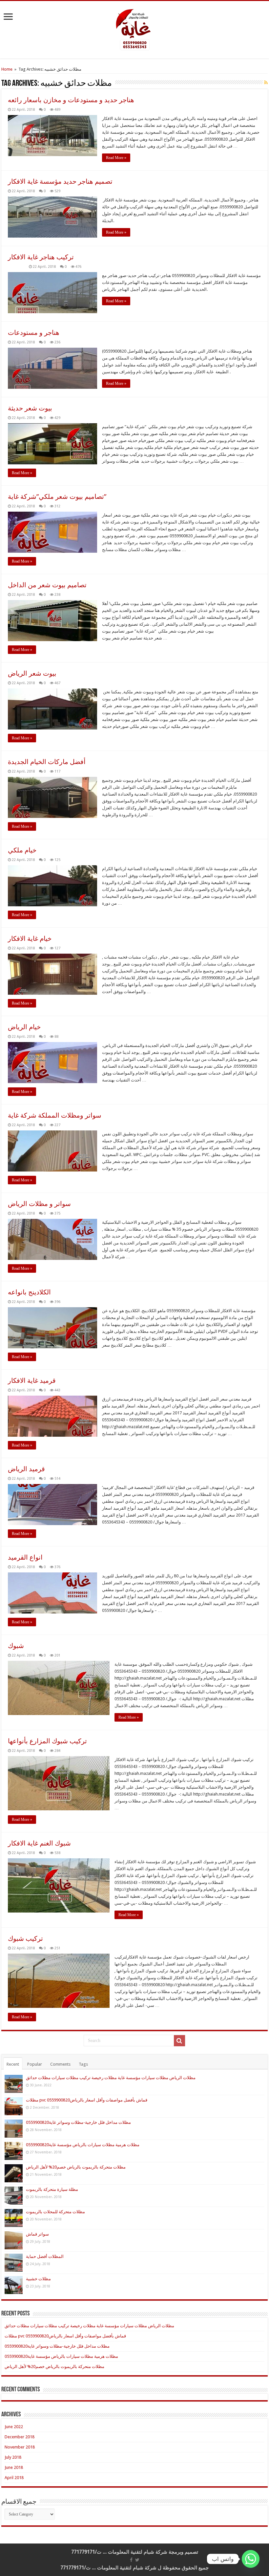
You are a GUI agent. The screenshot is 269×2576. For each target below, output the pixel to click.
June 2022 (14, 2427)
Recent (13, 2064)
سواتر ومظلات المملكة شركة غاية (55, 1115)
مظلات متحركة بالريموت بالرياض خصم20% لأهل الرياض (76, 2167)
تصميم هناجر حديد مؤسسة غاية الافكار (60, 181)
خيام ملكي (22, 850)
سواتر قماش (37, 2234)
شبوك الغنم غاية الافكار (39, 1843)
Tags (83, 2064)
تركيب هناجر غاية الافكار (41, 257)
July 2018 (13, 2457)
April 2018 (14, 2478)
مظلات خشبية (38, 2279)
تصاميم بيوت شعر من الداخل (47, 585)
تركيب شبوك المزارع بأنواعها (47, 1741)
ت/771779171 (86, 2552)
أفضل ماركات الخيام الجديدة (47, 762)
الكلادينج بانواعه (29, 1292)
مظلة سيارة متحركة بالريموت (52, 2189)
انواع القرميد (25, 1557)
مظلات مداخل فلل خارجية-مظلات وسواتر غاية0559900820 (78, 2122)
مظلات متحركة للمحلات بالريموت (55, 2212)
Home (7, 69)
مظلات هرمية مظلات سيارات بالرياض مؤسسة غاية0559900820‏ (83, 2145)
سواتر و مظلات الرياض (39, 1204)
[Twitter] (137, 2560)
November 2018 (20, 2447)
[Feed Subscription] (266, 82)
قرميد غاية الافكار (32, 1381)
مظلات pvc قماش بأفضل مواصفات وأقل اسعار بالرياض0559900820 (87, 2100)
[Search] (179, 2041)
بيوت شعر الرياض (32, 673)
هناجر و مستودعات (34, 333)
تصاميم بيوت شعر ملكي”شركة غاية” (57, 497)
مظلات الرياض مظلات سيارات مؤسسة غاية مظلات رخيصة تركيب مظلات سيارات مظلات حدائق (111, 2078)
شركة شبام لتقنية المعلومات (138, 2552)
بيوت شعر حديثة (30, 408)
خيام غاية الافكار (30, 939)
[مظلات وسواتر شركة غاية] (134, 29)
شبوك (16, 1646)
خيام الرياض (24, 1027)
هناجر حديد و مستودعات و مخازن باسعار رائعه (71, 100)
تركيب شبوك (25, 1938)
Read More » (116, 158)
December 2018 (20, 2437)
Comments (60, 2064)
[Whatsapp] (251, 2559)
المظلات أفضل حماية (45, 2256)
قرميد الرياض (26, 1469)
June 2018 (14, 2467)
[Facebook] (131, 2560)
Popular (35, 2064)
